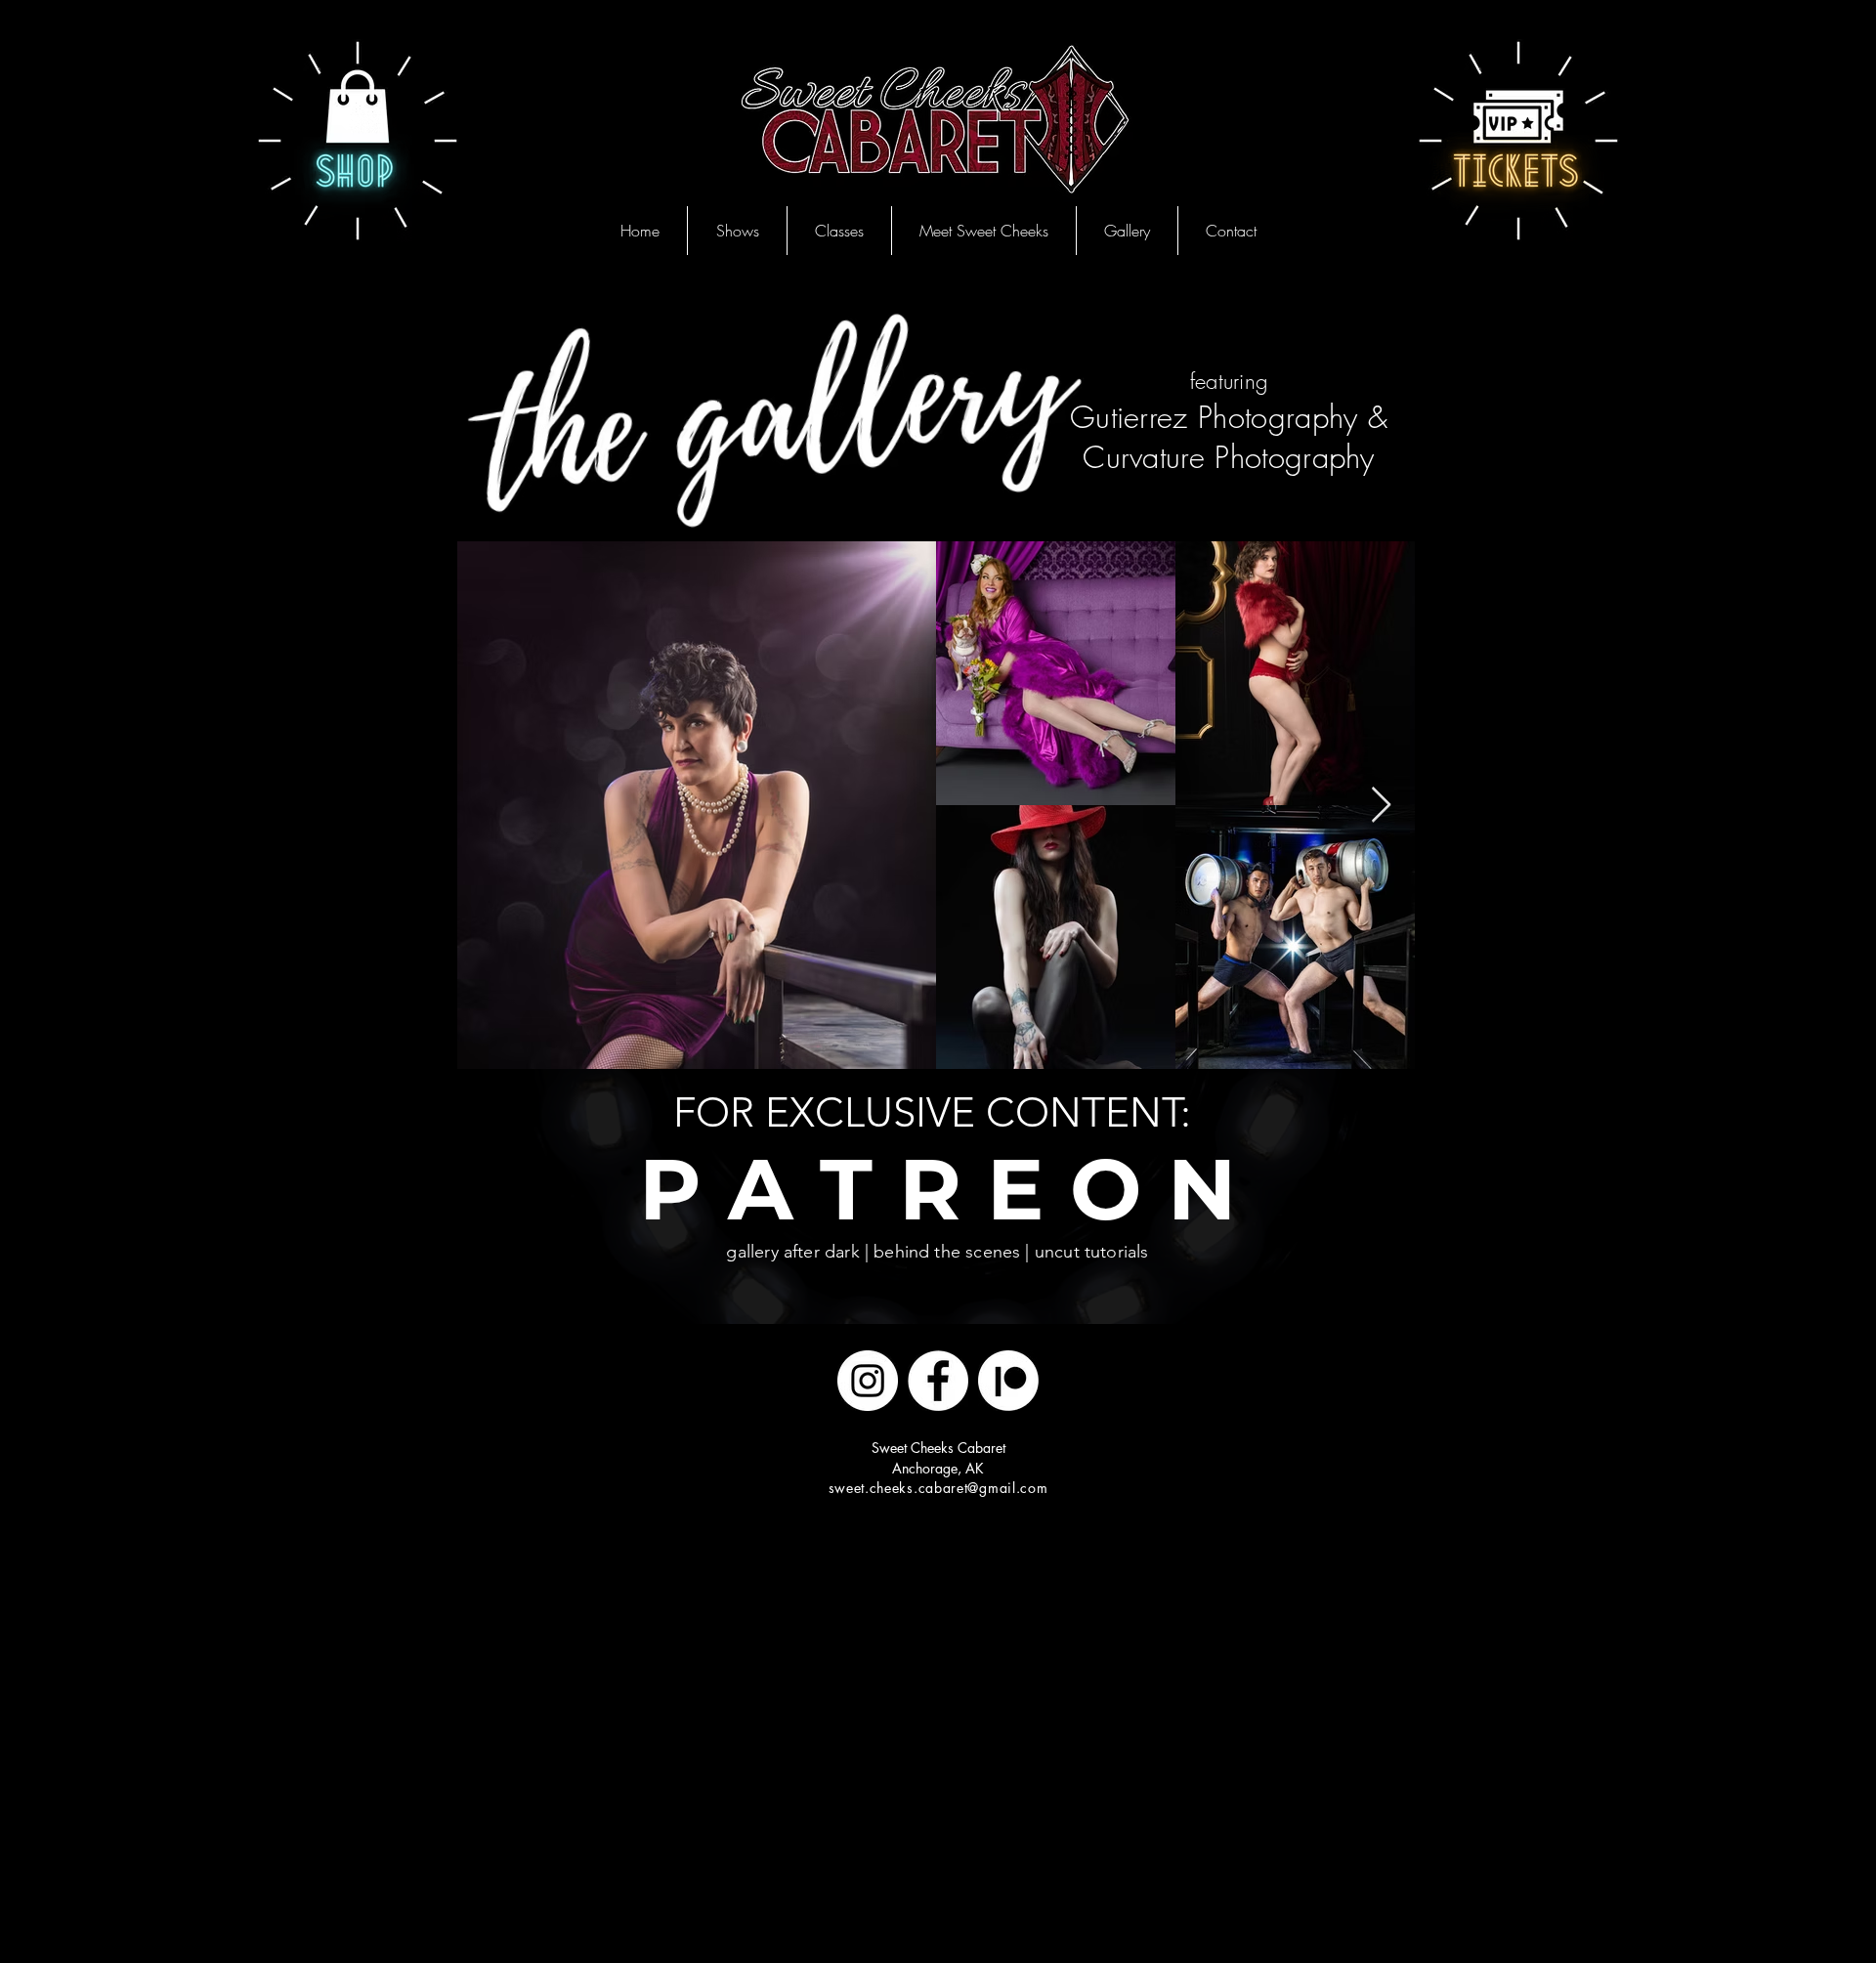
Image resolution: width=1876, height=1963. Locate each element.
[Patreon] (1008, 1381)
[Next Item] (1381, 806)
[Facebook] (938, 1381)
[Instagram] (868, 1381)
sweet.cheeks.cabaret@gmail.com (938, 1488)
